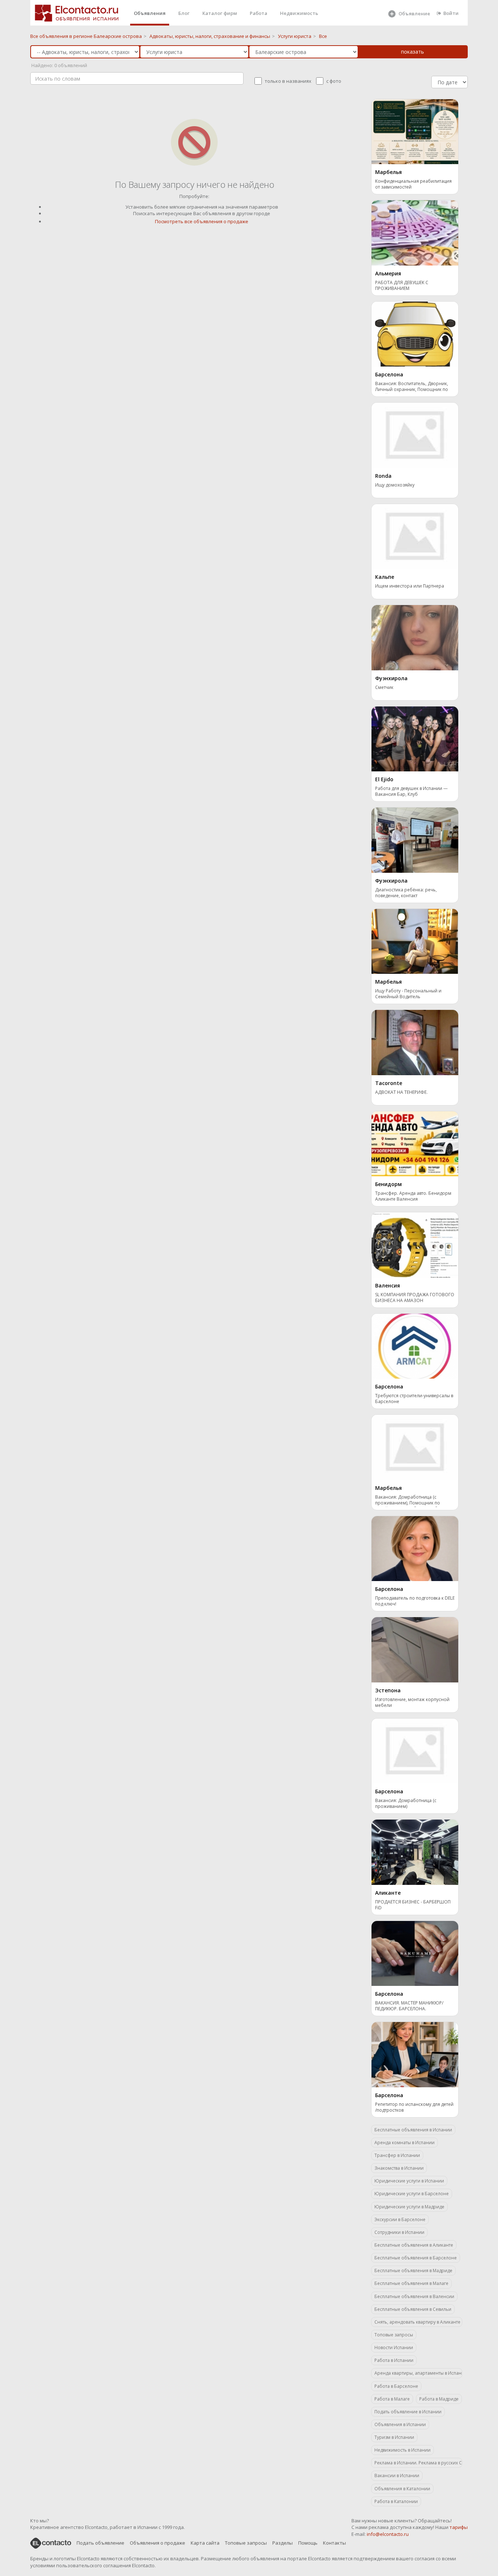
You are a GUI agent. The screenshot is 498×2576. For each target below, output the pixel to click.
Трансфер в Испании (397, 2155)
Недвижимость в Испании (402, 2450)
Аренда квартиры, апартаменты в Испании (418, 2373)
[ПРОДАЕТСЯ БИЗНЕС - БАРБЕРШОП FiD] (415, 1852)
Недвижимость (299, 13)
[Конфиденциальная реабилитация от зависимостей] (415, 131)
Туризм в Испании (394, 2437)
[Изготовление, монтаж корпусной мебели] (415, 1649)
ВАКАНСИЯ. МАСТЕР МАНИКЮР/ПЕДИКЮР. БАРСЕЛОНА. (409, 2006)
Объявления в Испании (400, 2424)
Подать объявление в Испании (408, 2412)
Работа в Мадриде (439, 2399)
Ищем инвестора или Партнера (410, 586)
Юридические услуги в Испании (409, 2181)
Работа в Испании (394, 2360)
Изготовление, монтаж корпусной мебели (412, 1703)
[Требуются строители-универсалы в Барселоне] (415, 1345)
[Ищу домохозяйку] (415, 435)
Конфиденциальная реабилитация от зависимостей (413, 184)
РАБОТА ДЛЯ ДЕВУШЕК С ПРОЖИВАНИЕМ (402, 286)
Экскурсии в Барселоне (400, 2219)
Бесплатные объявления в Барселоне (416, 2258)
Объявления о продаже (157, 2543)
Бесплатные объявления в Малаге (411, 2283)
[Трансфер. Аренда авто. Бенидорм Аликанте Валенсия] (415, 1143)
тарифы (459, 2527)
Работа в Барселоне (396, 2386)
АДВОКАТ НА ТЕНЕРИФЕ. (401, 1092)
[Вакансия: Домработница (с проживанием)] (415, 1750)
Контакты (334, 2543)
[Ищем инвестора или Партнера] (415, 536)
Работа (258, 13)
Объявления (150, 13)
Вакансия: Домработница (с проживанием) (406, 1804)
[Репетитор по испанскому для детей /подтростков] (415, 2054)
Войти (451, 13)
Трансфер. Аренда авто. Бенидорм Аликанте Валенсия (413, 1196)
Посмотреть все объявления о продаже (202, 221)
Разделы (283, 2543)
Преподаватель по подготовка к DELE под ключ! (415, 1601)
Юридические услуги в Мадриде (409, 2207)
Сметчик (384, 687)
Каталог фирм (220, 13)
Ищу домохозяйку (395, 485)
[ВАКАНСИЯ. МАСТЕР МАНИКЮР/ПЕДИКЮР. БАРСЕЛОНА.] (415, 1953)
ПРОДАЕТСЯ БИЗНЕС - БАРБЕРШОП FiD (413, 1905)
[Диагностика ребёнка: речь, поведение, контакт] (415, 840)
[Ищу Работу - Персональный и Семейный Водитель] (415, 941)
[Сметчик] (415, 637)
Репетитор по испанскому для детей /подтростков (414, 2107)
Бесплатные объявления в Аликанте (414, 2245)
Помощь (308, 2543)
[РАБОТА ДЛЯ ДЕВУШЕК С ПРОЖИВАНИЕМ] (415, 232)
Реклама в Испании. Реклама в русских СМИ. (418, 2463)
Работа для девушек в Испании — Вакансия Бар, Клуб (411, 791)
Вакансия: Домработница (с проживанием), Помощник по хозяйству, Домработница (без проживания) (409, 1501)
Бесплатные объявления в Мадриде (413, 2271)
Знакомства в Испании (399, 2168)
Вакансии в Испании (397, 2476)
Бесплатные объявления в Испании (413, 2130)
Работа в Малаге (392, 2399)
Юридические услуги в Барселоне (412, 2194)
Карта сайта (205, 2543)
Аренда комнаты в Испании (404, 2143)
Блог (184, 13)
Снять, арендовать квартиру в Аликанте (417, 2322)
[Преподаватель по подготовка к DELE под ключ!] (415, 1548)
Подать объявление (100, 2543)
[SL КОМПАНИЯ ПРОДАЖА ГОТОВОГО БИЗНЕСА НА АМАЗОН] (415, 1244)
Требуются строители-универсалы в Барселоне (414, 1399)
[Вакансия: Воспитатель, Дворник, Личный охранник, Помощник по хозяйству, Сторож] (415, 333)
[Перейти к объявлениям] (194, 142)
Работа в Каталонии (396, 2501)
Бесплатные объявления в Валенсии (414, 2296)
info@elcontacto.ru (388, 2534)
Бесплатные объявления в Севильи (413, 2309)
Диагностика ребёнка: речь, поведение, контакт (406, 893)
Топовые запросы (394, 2335)
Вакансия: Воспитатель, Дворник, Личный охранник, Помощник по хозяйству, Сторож (412, 387)
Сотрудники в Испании (399, 2232)
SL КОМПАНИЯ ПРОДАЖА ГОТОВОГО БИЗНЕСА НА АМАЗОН (415, 1298)
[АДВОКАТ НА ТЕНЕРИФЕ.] (415, 1042)
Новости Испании (394, 2348)
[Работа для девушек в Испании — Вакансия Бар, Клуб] (415, 738)
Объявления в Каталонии (402, 2489)
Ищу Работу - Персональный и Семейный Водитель (408, 994)
